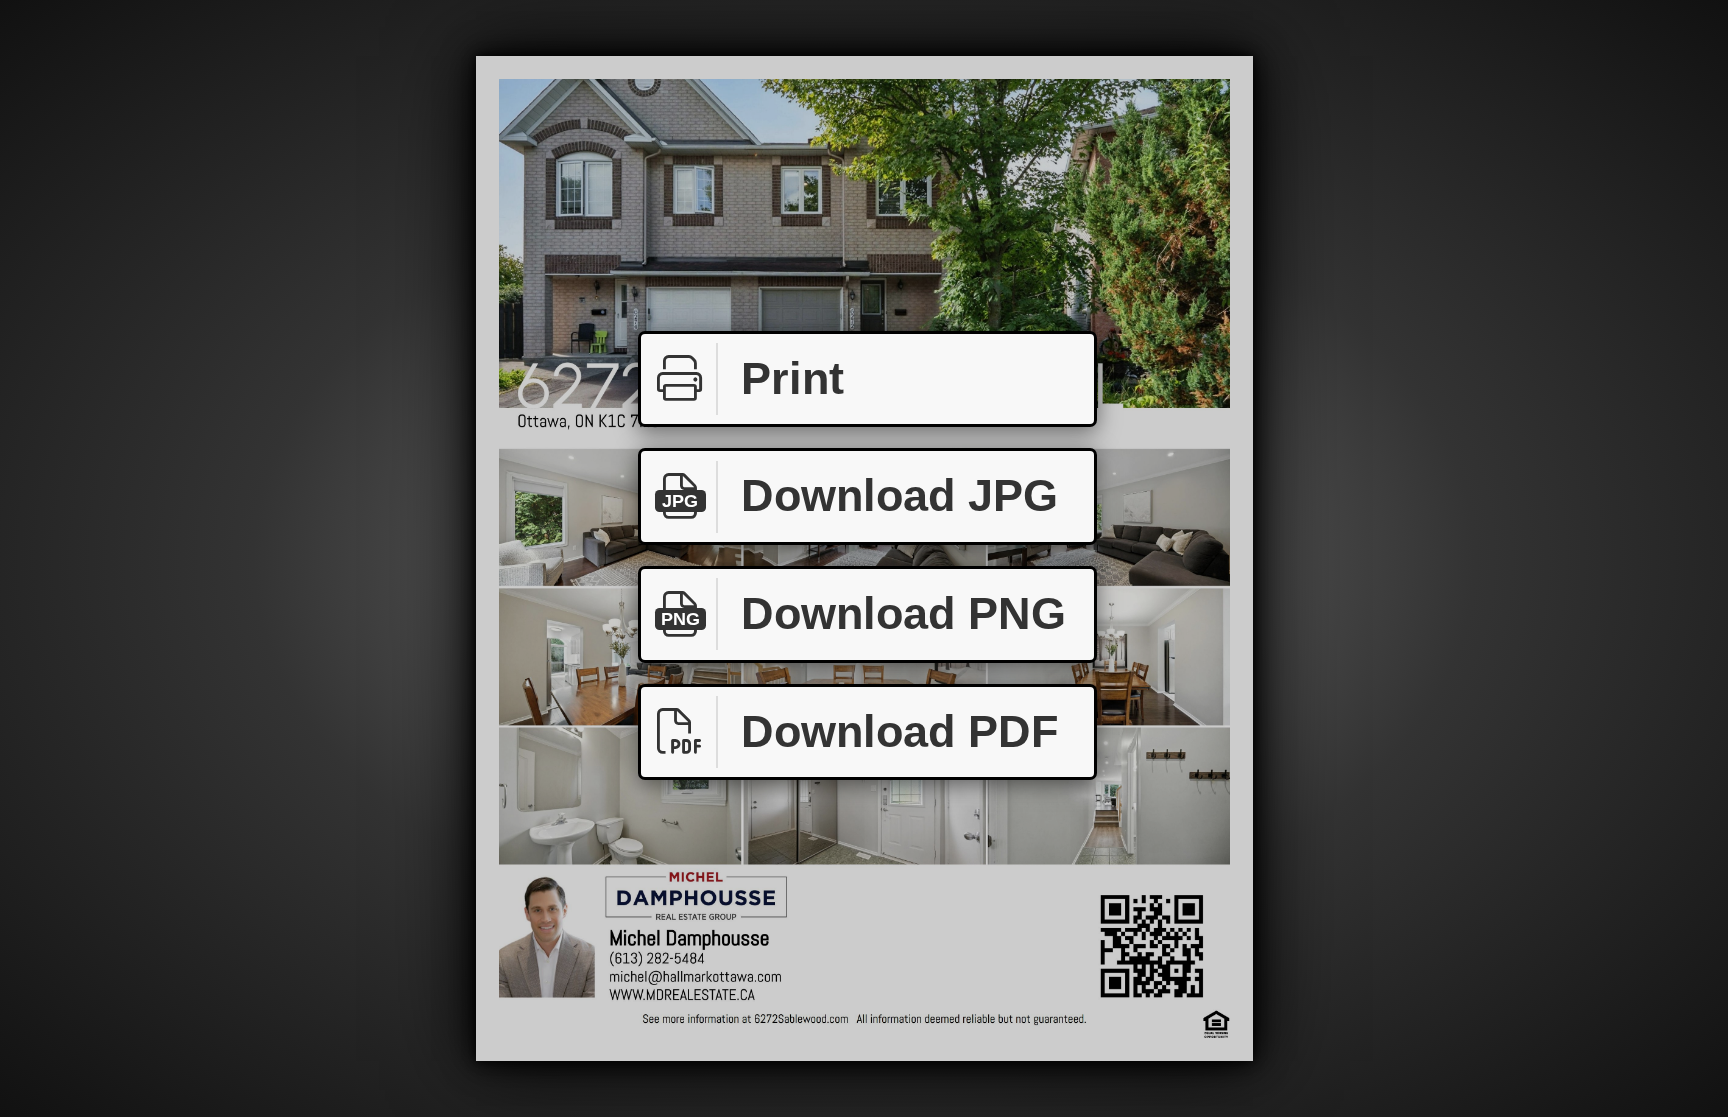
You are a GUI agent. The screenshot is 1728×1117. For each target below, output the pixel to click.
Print (792, 378)
